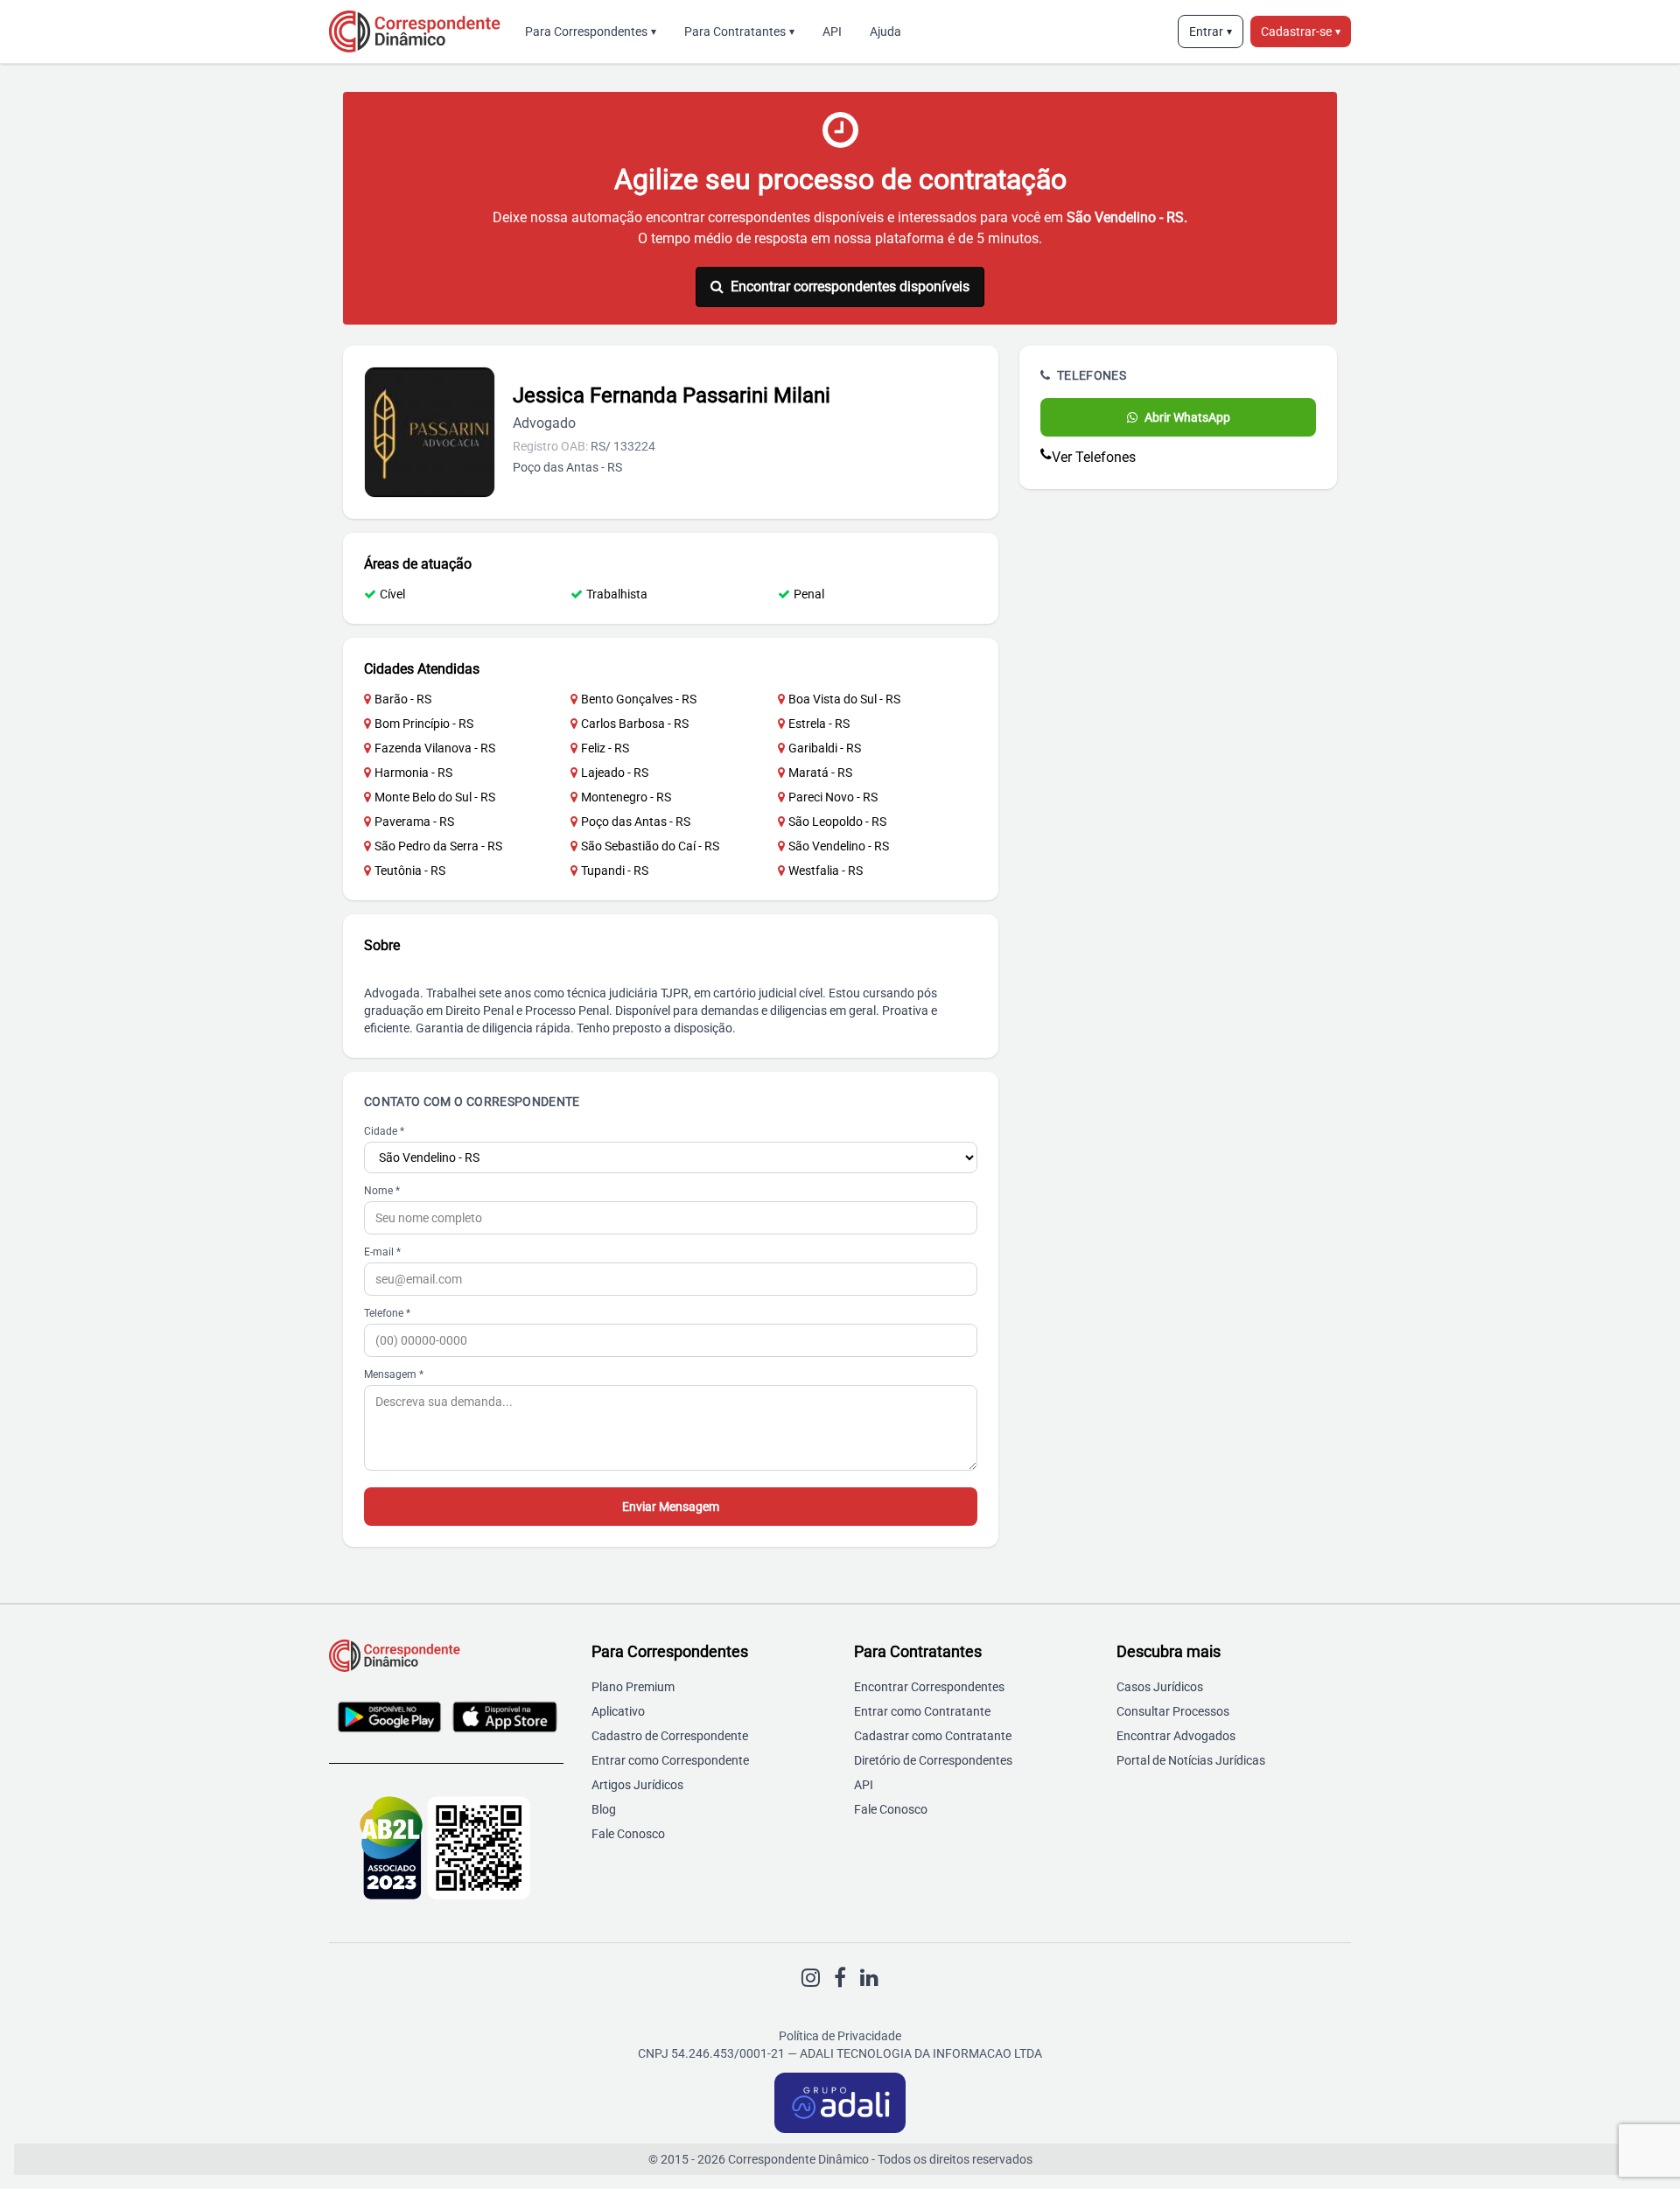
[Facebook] (840, 1978)
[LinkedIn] (869, 1978)
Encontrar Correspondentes (929, 1687)
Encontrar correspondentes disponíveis (850, 287)
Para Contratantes (739, 31)
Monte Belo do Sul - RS (435, 797)
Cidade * (384, 1131)
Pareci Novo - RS (833, 797)
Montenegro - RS (626, 797)
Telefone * (387, 1313)
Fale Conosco (628, 1834)
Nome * (382, 1191)
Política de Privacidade (840, 2036)
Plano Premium (633, 1687)
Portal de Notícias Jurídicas (1191, 1760)
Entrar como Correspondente (670, 1760)
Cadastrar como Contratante (933, 1736)
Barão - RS (403, 699)
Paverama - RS (414, 822)
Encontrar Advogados (1176, 1736)
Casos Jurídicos (1160, 1687)
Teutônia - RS (410, 871)
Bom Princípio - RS (424, 724)
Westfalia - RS (826, 871)
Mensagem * (394, 1374)
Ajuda (885, 31)
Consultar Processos (1173, 1711)
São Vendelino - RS (839, 846)
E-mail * (382, 1252)
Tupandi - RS (615, 871)
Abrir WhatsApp (1187, 417)
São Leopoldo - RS (837, 822)
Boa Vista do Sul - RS (844, 699)
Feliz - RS (605, 748)
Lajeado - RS (615, 773)
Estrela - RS (819, 724)
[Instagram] (811, 1978)
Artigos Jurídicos (637, 1785)
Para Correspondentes (591, 31)
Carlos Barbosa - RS (635, 724)
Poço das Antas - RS (636, 822)
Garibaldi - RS (825, 748)
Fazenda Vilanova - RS (435, 748)
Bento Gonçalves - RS (639, 699)
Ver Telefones (1094, 457)
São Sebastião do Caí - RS (650, 846)
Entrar (1211, 31)
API (832, 31)
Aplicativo (618, 1711)
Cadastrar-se (1301, 31)
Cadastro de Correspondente (670, 1736)
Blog (604, 1809)
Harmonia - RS (413, 773)
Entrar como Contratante (922, 1711)
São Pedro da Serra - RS (438, 846)
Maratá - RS (820, 773)
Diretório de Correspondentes (933, 1760)
